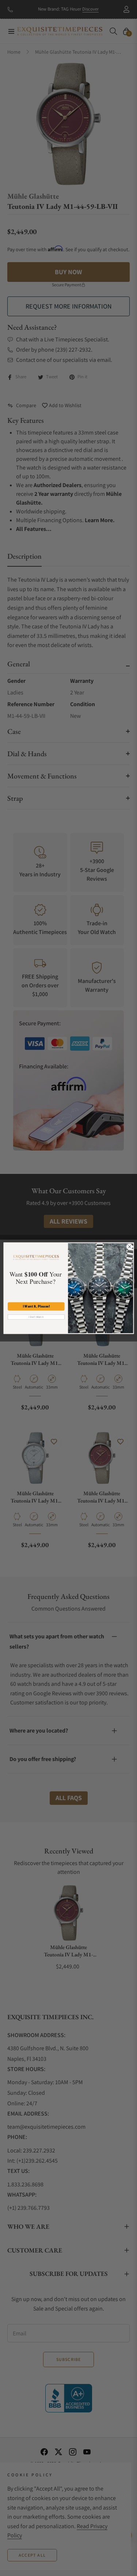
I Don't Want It (36, 1317)
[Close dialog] (129, 1247)
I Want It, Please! (36, 1306)
